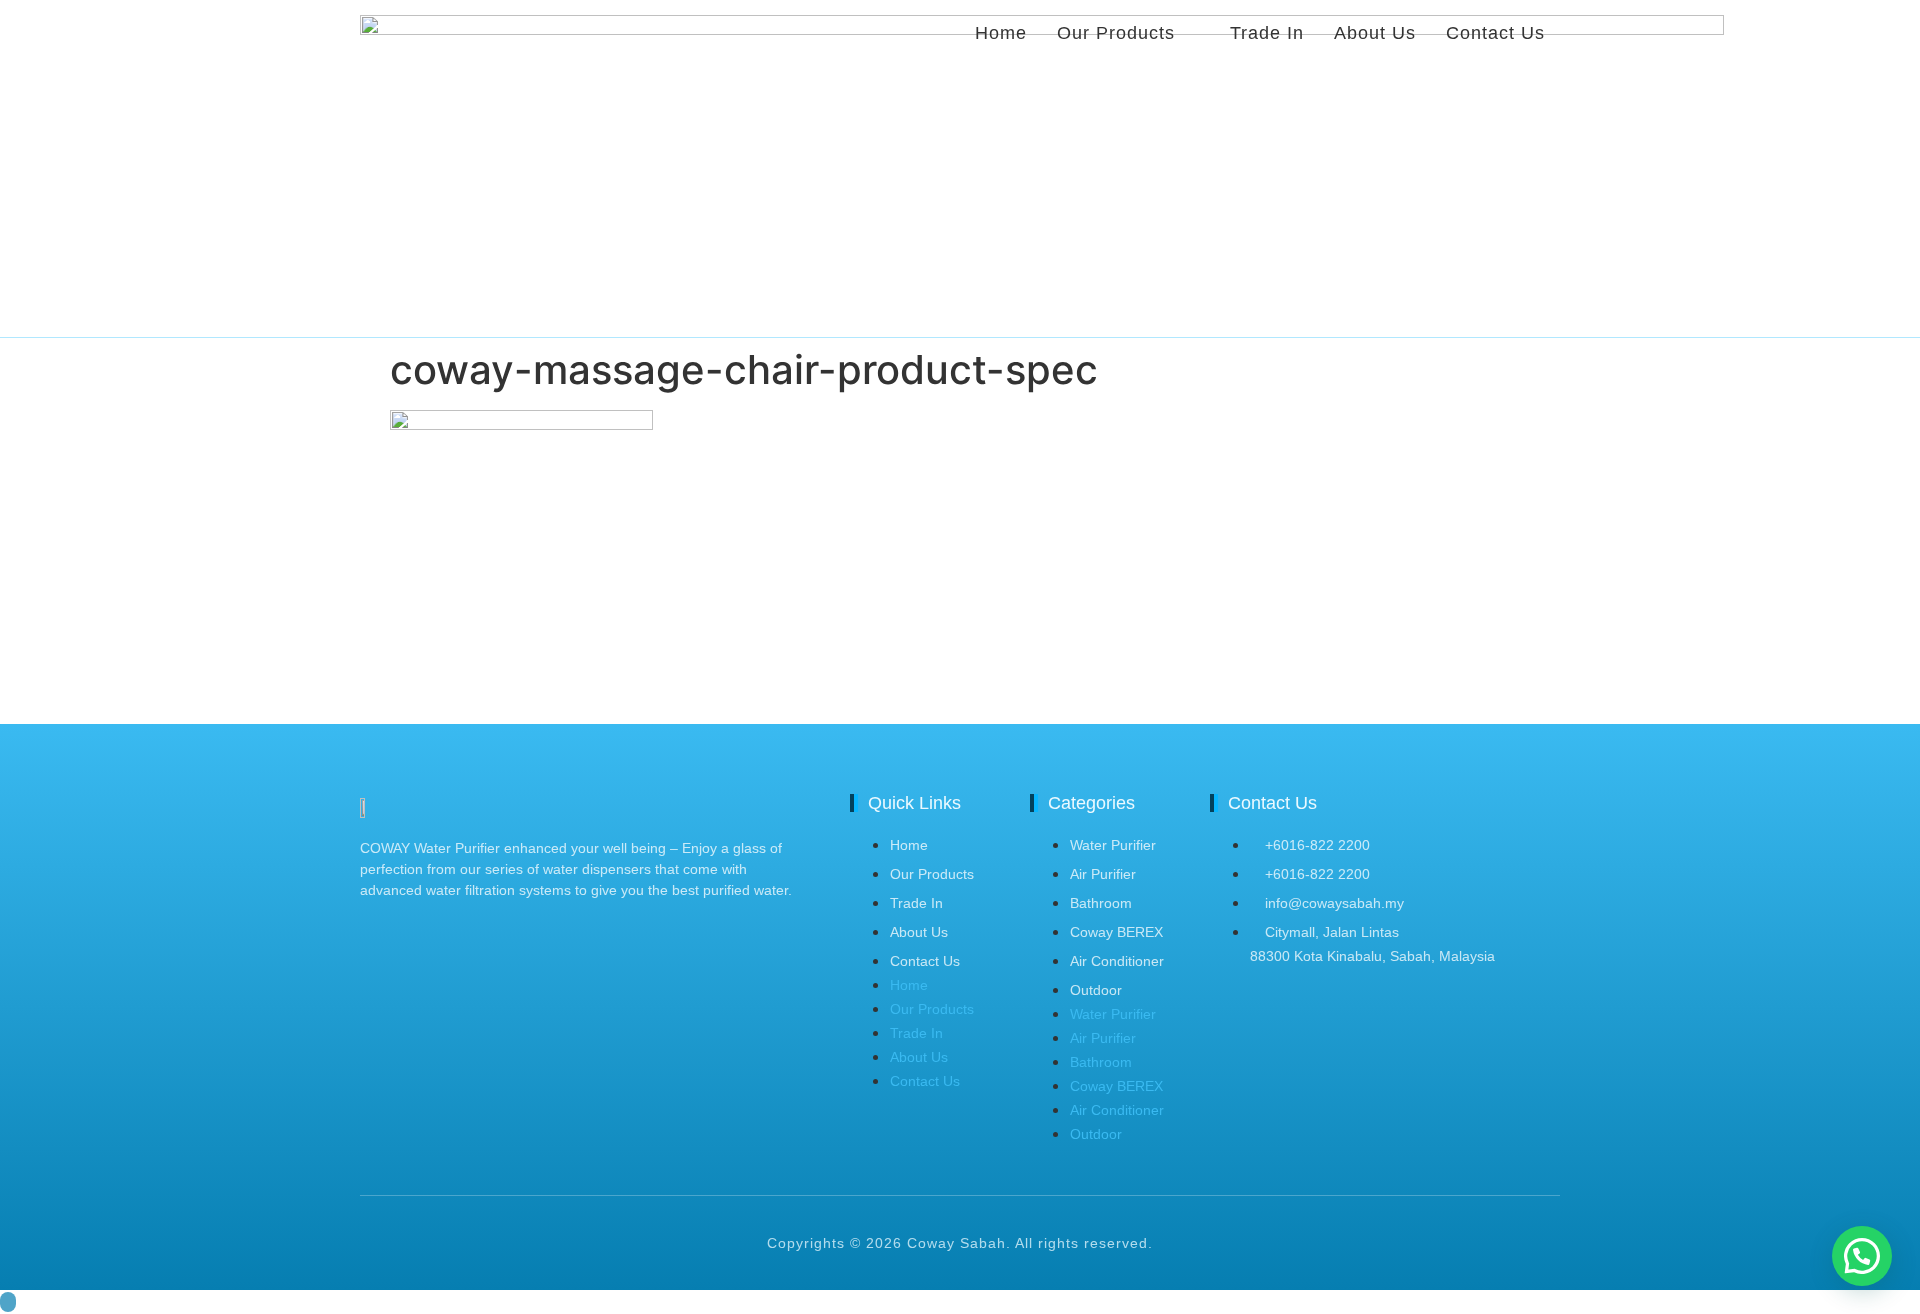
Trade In (916, 903)
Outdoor (1096, 990)
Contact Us (925, 961)
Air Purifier (1103, 874)
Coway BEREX (1116, 932)
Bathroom (1101, 903)
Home (909, 845)
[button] (1862, 1256)
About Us (919, 932)
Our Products (932, 874)
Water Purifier (1113, 845)
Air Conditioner (1117, 961)
